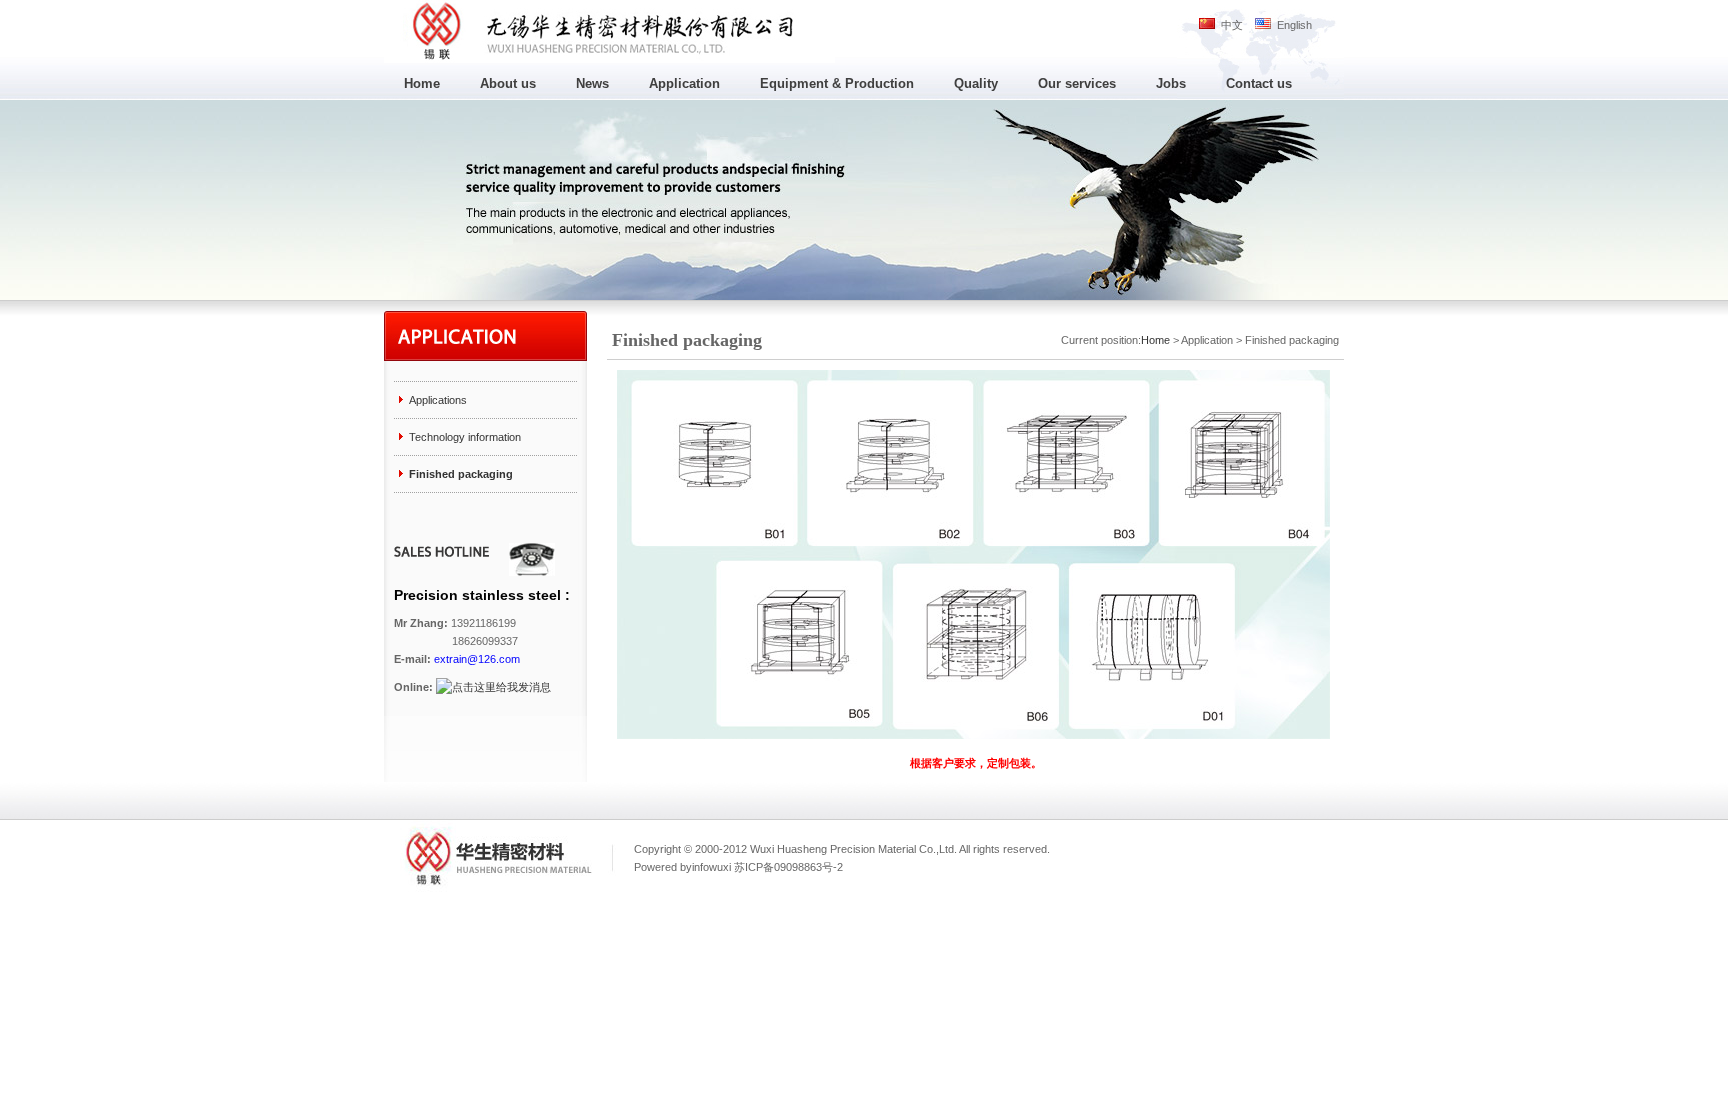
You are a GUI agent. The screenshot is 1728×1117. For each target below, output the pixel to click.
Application (684, 83)
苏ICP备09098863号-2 (788, 867)
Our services (1077, 83)
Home (422, 83)
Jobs (1171, 83)
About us (508, 83)
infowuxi (711, 867)
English (1291, 25)
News (592, 83)
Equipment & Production (837, 83)
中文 (1229, 25)
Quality (976, 83)
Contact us (1259, 83)
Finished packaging (461, 474)
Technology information (465, 437)
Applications (438, 400)
